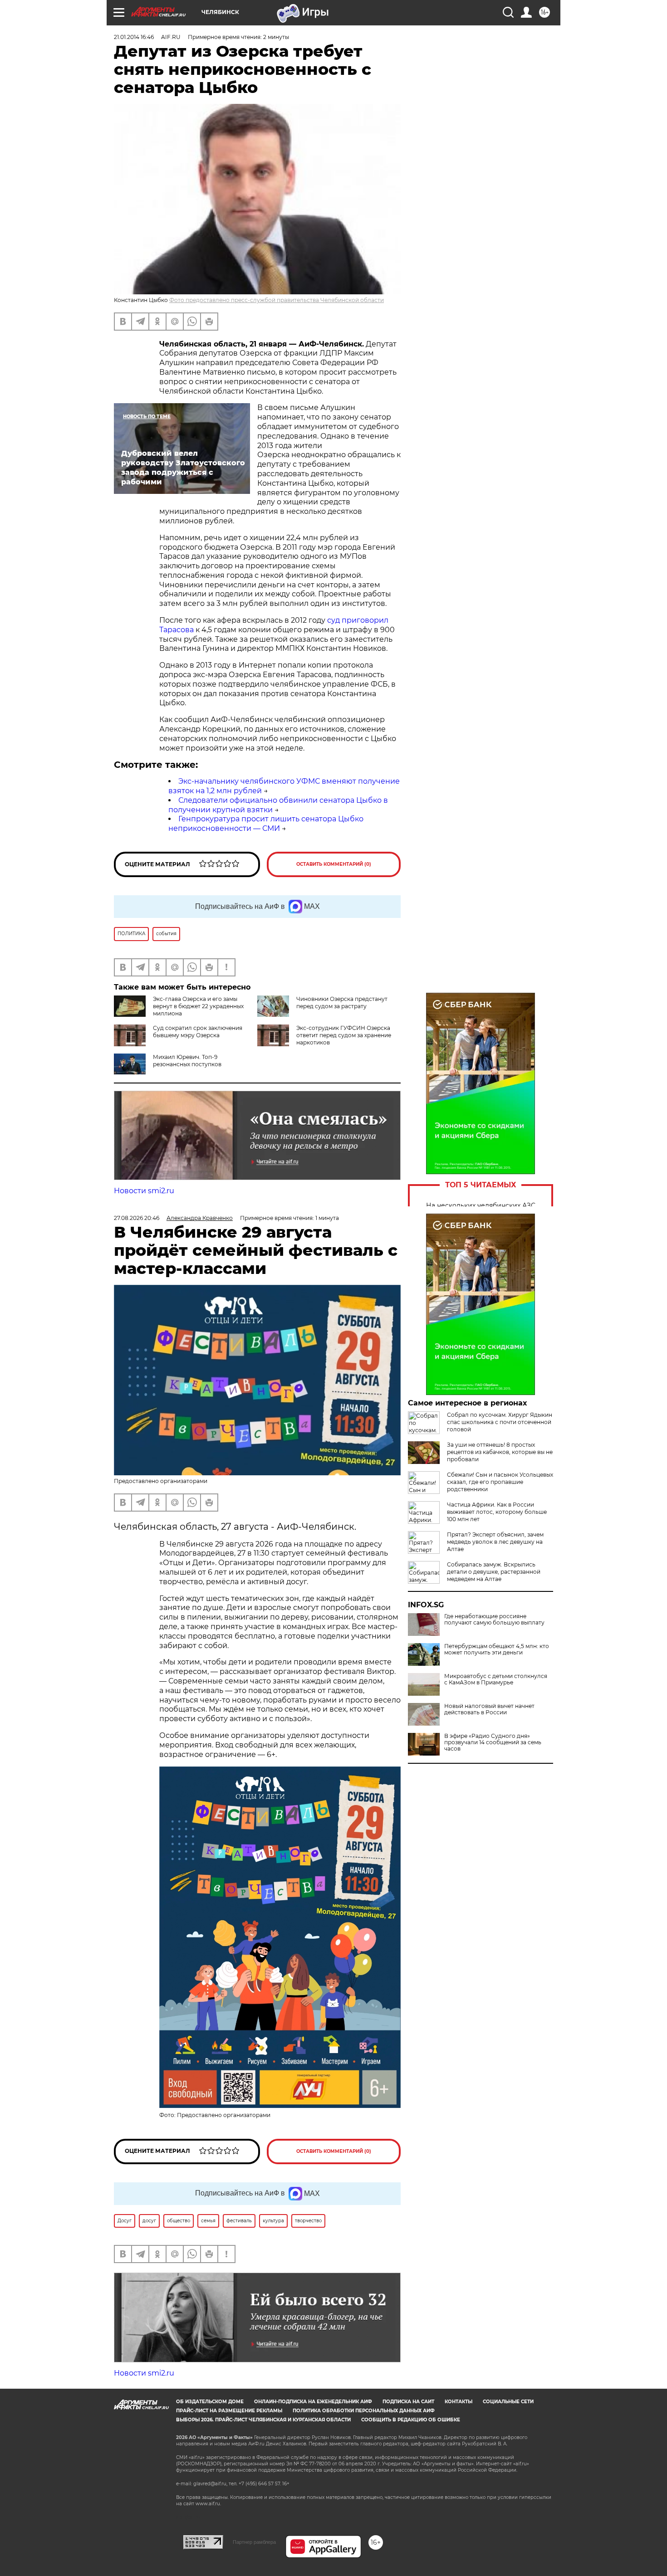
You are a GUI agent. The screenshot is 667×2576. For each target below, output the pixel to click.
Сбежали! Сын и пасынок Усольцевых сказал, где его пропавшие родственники (500, 1482)
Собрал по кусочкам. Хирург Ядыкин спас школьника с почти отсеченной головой (500, 1422)
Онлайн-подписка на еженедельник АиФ (313, 2402)
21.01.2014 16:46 (134, 37)
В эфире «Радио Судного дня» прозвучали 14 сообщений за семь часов (493, 1742)
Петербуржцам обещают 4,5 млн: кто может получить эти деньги (497, 1649)
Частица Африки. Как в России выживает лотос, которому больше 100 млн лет (497, 1512)
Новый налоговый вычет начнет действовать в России (489, 1709)
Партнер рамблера (254, 2542)
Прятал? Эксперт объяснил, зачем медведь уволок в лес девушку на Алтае (495, 1542)
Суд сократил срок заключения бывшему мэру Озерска (198, 1032)
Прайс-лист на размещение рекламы (229, 2411)
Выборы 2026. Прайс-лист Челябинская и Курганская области (263, 2420)
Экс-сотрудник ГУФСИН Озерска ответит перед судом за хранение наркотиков (344, 1035)
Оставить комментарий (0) (334, 864)
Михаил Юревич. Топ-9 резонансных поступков (187, 1061)
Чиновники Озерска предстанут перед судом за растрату (342, 1003)
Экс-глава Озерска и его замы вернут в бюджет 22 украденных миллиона (198, 1006)
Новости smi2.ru (144, 1191)
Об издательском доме (210, 2402)
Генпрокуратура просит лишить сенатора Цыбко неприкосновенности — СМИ (266, 824)
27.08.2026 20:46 (137, 1218)
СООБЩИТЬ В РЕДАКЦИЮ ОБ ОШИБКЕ (411, 2420)
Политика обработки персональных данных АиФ (364, 2411)
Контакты (459, 2402)
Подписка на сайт (408, 2402)
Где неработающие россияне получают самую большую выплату (494, 1620)
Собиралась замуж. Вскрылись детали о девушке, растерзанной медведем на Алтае (494, 1572)
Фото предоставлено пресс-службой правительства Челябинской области (277, 300)
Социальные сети (508, 2402)
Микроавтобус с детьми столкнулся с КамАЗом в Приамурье (496, 1679)
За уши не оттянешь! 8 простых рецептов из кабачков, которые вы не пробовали (500, 1452)
